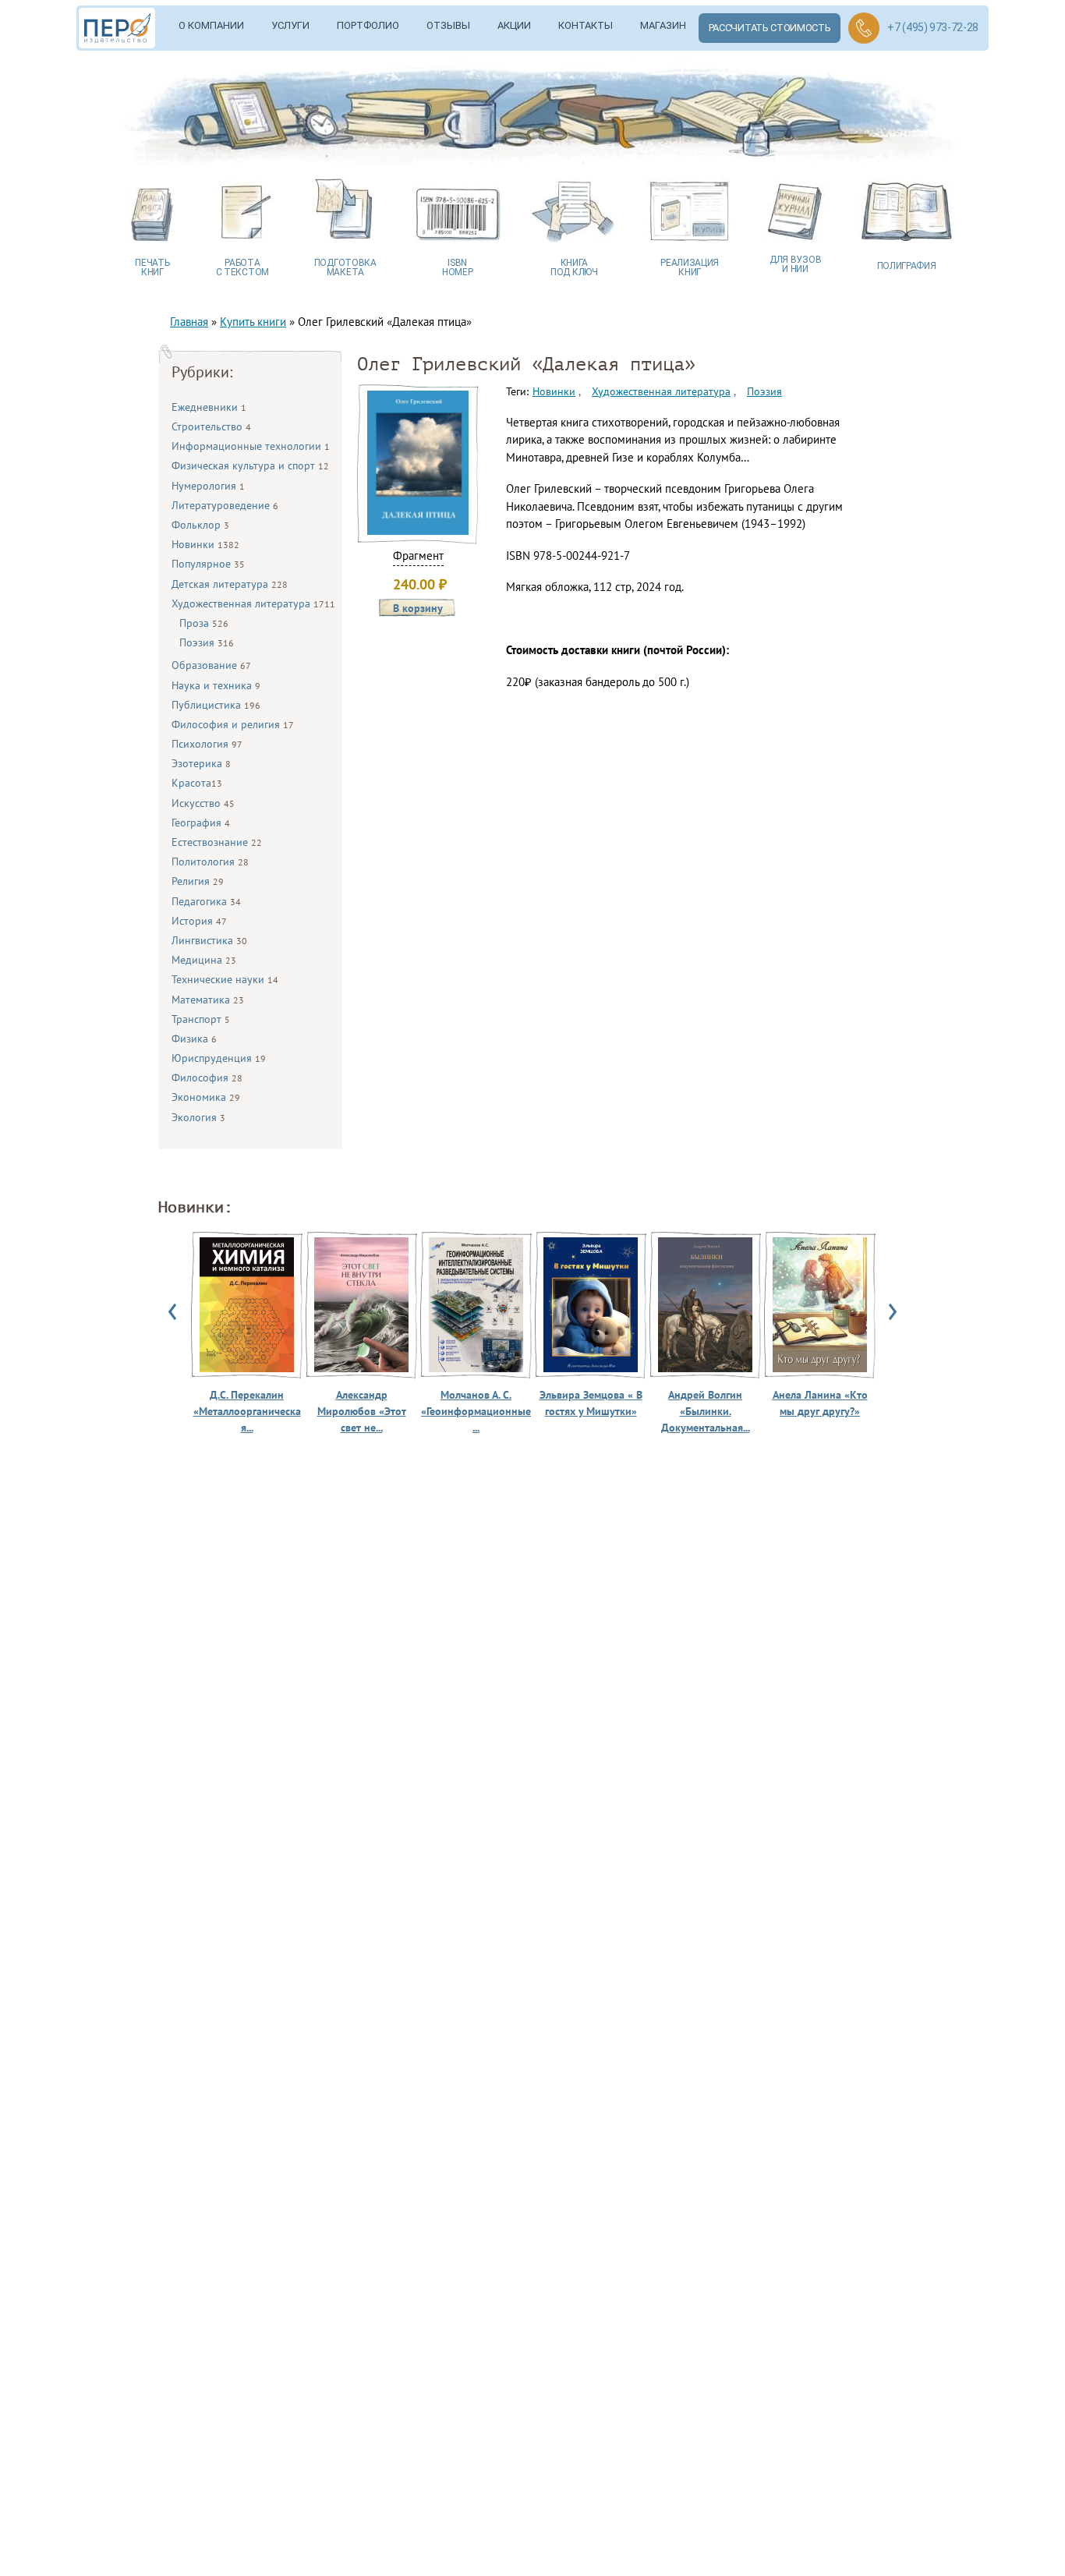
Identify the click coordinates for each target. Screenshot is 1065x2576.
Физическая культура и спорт (250, 465)
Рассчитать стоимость (770, 28)
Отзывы (448, 25)
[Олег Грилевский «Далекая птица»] (418, 531)
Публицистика (216, 705)
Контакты (586, 25)
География (201, 823)
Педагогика (206, 901)
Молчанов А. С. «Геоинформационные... (476, 1411)
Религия (198, 881)
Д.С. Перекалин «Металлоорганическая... (247, 1411)
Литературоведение (225, 505)
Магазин (663, 25)
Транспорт (201, 1019)
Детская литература (230, 584)
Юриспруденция (219, 1058)
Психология (207, 744)
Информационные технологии (251, 446)
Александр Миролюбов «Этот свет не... (362, 1411)
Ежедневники (209, 407)
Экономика (206, 1097)
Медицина (204, 960)
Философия (207, 1077)
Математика (208, 1000)
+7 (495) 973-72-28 (933, 27)
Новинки (205, 544)
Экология (198, 1117)
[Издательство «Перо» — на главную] (122, 28)
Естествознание (217, 842)
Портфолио (368, 25)
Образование (211, 665)
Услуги (290, 25)
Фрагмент (418, 556)
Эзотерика (201, 763)
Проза (204, 623)
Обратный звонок (864, 28)
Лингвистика (209, 940)
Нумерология (208, 486)
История (199, 921)
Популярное (208, 564)
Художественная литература (253, 603)
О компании (211, 25)
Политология (210, 862)
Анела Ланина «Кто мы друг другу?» (820, 1403)
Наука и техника (216, 685)
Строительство (211, 426)
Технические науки (225, 979)
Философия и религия (233, 724)
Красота (197, 783)
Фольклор (200, 525)
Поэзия (207, 642)
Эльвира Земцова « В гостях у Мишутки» (591, 1403)
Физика (194, 1039)
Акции (514, 25)
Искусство (203, 803)
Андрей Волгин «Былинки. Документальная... (706, 1411)
